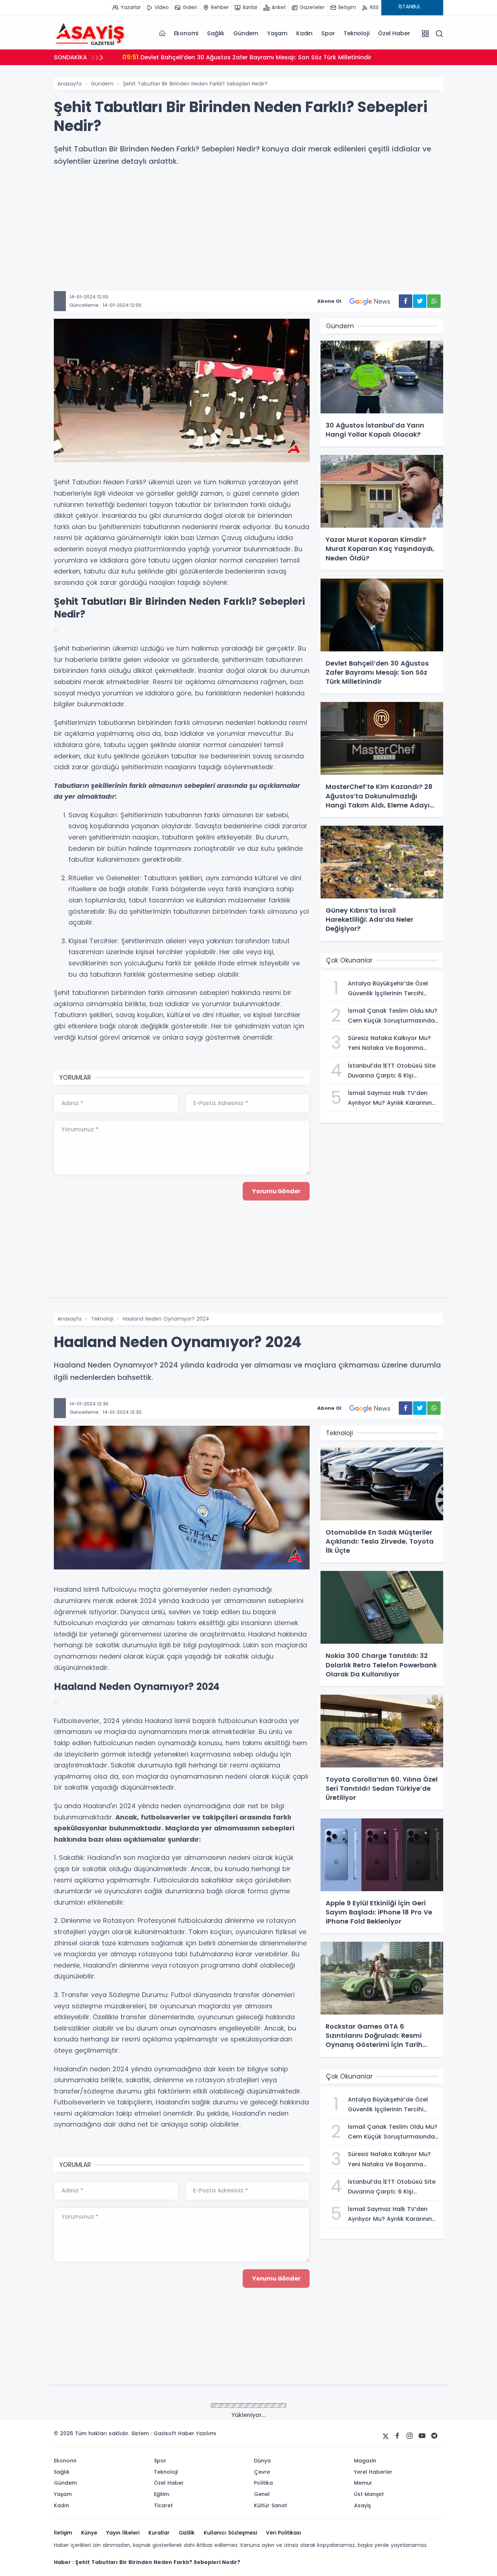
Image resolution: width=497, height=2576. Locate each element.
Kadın (304, 33)
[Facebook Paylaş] (405, 301)
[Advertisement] (256, 240)
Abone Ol (329, 301)
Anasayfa (69, 84)
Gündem (246, 33)
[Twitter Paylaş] (420, 301)
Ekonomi (186, 33)
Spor (328, 33)
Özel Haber (394, 33)
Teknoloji (356, 33)
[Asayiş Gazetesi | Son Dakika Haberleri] (90, 33)
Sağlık (216, 33)
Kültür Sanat (107, 2406)
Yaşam (277, 33)
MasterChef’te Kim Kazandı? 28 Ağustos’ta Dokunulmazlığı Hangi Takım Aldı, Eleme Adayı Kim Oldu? (280, 57)
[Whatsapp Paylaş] (434, 301)
